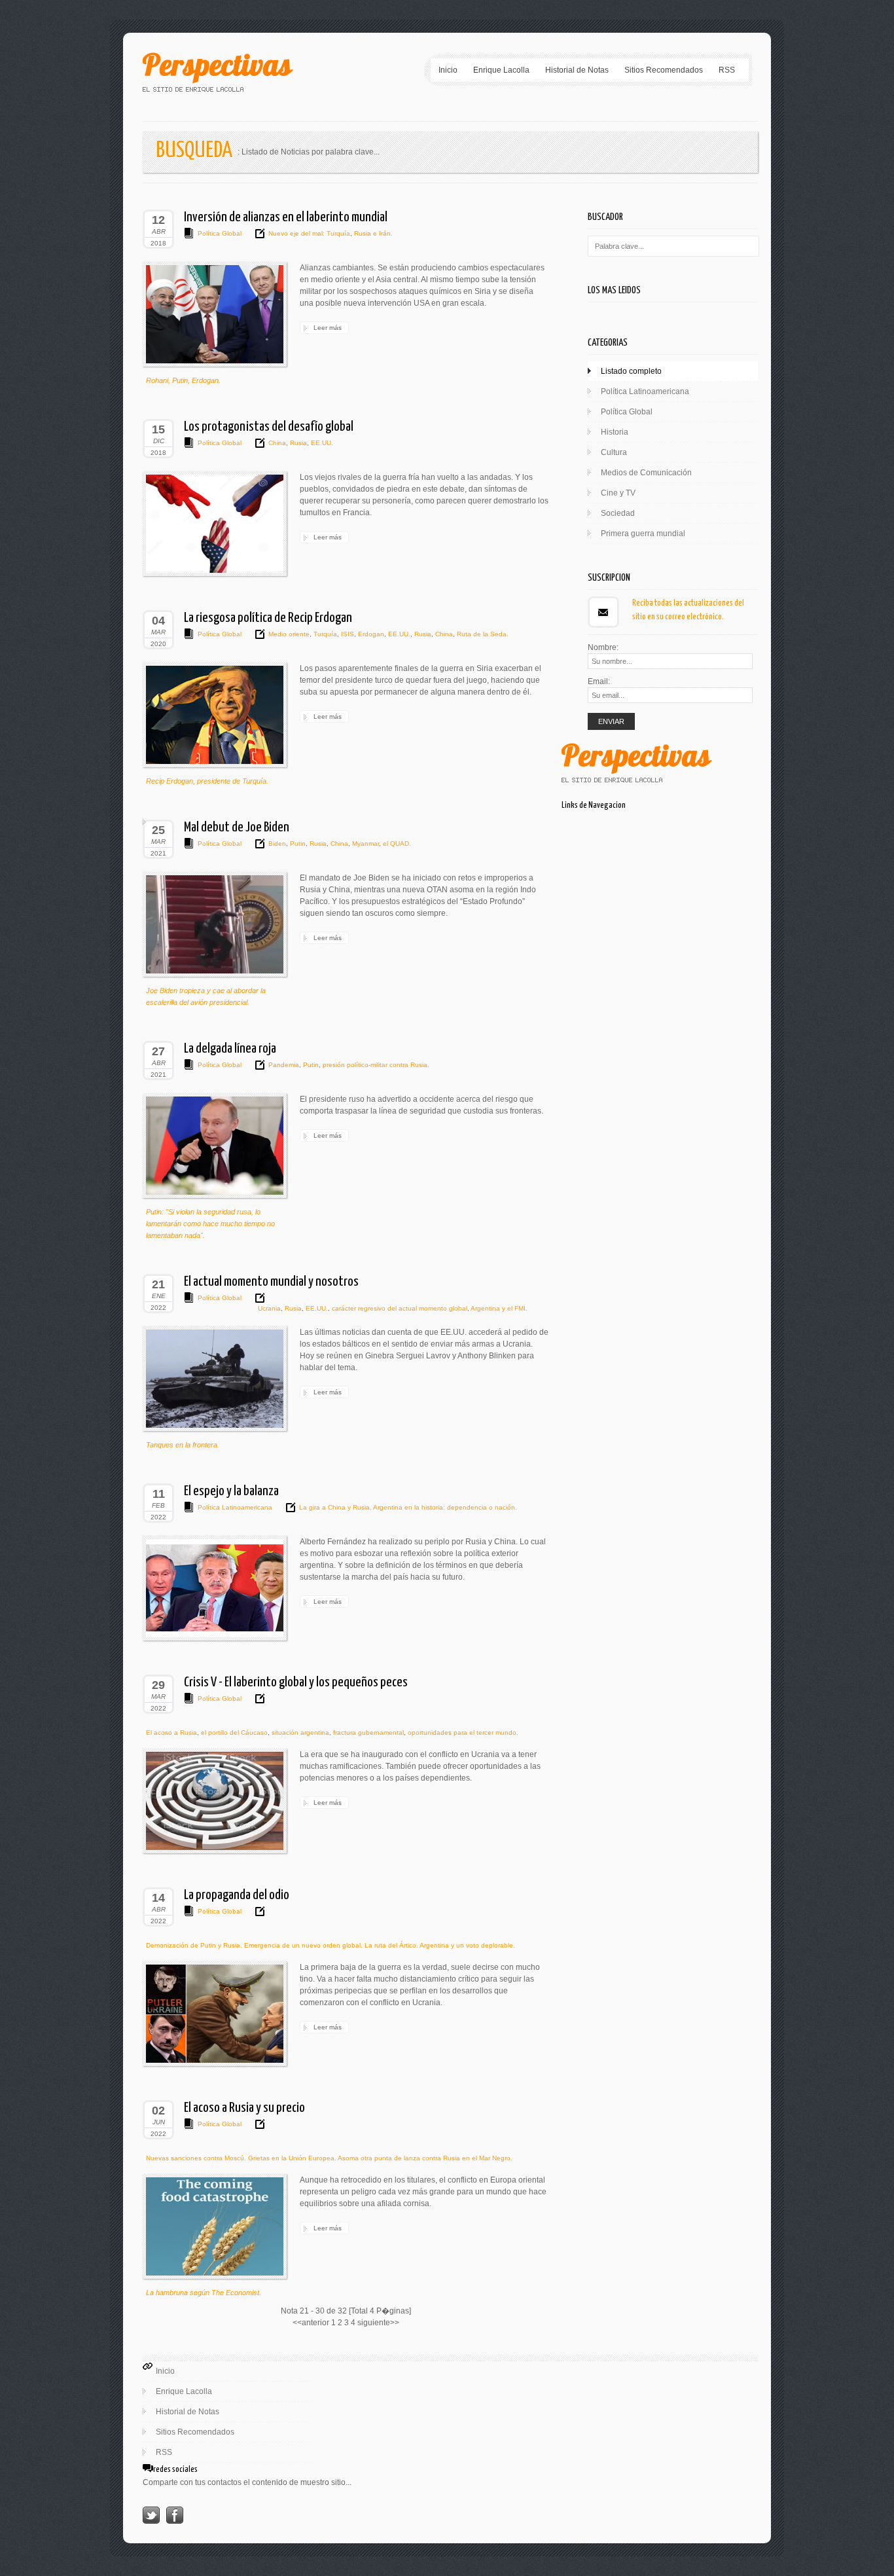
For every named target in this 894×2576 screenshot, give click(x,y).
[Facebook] (175, 2521)
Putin (297, 844)
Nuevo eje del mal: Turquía (309, 233)
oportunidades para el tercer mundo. (462, 1732)
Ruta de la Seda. (482, 634)
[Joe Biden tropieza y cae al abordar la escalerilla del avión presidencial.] (215, 924)
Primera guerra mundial (643, 534)
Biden (277, 844)
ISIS (347, 634)
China (277, 443)
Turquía (324, 634)
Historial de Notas (577, 70)
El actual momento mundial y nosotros (271, 1282)
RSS (727, 70)
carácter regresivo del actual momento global (399, 1308)
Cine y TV (618, 493)
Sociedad (618, 513)
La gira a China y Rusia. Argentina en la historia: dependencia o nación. (408, 1507)
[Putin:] (215, 1146)
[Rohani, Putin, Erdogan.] (215, 314)
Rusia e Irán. (372, 233)
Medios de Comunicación (646, 473)
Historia (615, 432)
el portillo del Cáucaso (233, 1732)
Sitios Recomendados (664, 70)
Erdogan (370, 634)
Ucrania (269, 1308)
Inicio (448, 70)
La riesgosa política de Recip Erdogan (268, 618)
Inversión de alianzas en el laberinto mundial (286, 217)
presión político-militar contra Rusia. (375, 1065)
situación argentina (299, 1732)
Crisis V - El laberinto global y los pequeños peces (296, 1682)
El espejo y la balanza (231, 1491)
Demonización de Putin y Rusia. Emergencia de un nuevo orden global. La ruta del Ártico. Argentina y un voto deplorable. (331, 1945)
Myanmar (365, 844)
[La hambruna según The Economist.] (215, 2226)
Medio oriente (289, 634)
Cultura (614, 452)
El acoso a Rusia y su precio (244, 2108)
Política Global (220, 233)
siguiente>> (378, 2323)
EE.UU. (321, 443)
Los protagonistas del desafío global (269, 427)
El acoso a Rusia (171, 1732)
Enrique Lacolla (501, 70)
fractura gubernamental (367, 1732)
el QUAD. (396, 844)
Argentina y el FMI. (498, 1308)
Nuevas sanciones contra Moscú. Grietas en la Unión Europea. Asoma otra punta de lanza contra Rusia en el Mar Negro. (329, 2158)
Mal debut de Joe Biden (237, 827)
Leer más (328, 328)
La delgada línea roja (230, 1049)
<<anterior (311, 2323)
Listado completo (631, 371)
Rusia (297, 443)
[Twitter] (151, 2521)
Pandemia (284, 1065)
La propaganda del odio (237, 1895)
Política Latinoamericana (235, 1507)
